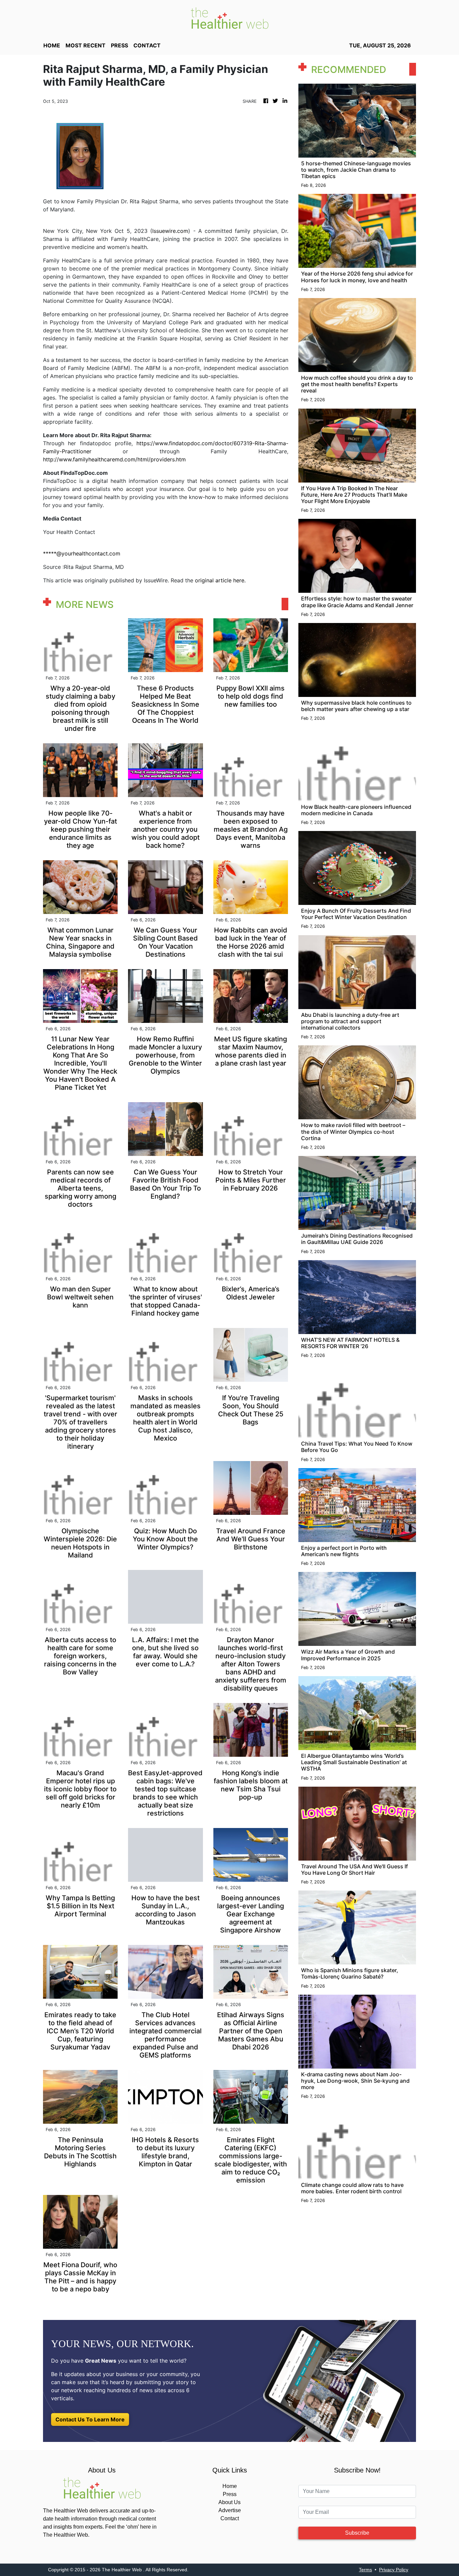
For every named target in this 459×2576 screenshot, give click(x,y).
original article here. (220, 580)
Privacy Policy (394, 2570)
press (119, 45)
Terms (365, 2570)
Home (230, 2486)
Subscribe (357, 2533)
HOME (52, 45)
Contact (230, 2518)
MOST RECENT (86, 45)
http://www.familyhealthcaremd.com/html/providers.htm (114, 459)
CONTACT (147, 45)
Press (230, 2494)
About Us (229, 2502)
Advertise (230, 2510)
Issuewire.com (170, 231)
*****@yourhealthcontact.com (82, 553)
